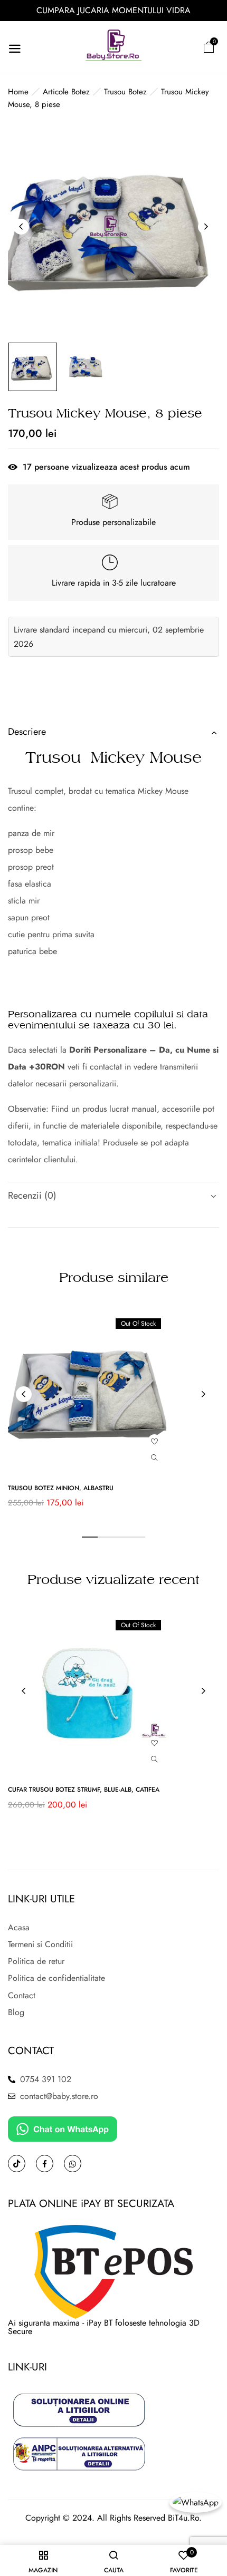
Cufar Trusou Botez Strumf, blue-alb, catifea (84, 1790)
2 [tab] (106, 1537)
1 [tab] (90, 1537)
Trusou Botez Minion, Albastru (61, 1488)
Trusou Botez (125, 92)
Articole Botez (66, 92)
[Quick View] (154, 1458)
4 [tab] (137, 1537)
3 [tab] (121, 1537)
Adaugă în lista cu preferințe (154, 1441)
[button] (209, 47)
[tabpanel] (113, 1414)
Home (18, 92)
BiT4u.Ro (183, 2518)
